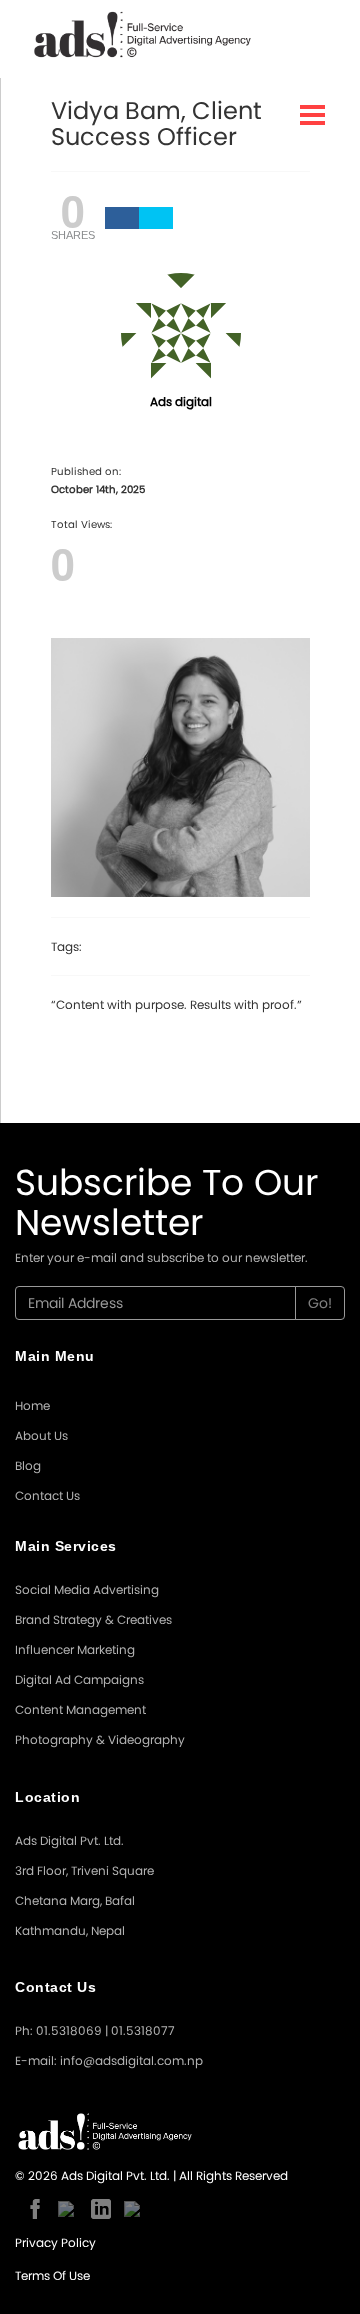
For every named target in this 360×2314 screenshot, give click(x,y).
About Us (41, 1435)
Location (47, 1797)
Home (32, 1405)
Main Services (66, 1546)
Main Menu (55, 1356)
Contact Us (47, 1495)
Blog (28, 1465)
